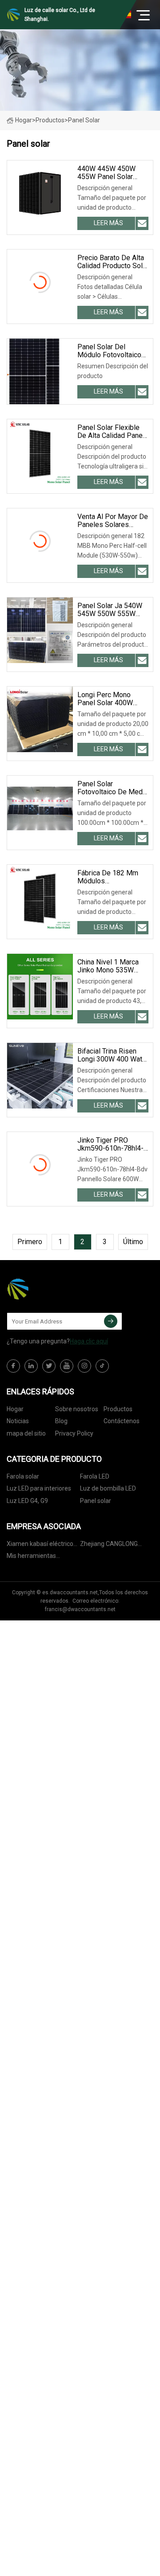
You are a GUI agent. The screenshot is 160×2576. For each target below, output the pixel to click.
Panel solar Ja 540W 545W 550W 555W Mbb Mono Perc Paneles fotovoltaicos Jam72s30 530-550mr (112, 610)
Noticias (18, 1421)
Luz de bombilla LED (108, 1488)
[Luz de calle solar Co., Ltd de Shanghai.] (51, 1289)
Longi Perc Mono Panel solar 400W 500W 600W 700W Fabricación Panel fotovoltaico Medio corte (108, 699)
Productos (50, 120)
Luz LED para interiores (39, 1488)
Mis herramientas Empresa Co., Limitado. (39, 1557)
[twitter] (49, 1366)
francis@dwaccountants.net (80, 1609)
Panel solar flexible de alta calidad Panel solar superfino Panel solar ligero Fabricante (111, 432)
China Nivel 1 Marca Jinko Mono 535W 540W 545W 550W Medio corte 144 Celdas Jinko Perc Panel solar (108, 966)
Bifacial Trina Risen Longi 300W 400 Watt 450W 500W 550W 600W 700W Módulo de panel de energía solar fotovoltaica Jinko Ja (111, 1055)
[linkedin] (31, 1366)
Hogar (24, 120)
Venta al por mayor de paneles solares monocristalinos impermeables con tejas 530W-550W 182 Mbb (113, 521)
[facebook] (13, 1366)
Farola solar (23, 1476)
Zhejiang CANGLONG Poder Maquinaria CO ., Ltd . (112, 1545)
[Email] (111, 1321)
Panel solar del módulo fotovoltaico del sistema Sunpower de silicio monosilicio (113, 351)
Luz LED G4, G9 (27, 1501)
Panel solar (96, 1501)
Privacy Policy (74, 1433)
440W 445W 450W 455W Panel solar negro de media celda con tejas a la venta (113, 173)
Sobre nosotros (77, 1409)
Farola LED (95, 1476)
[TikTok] (102, 1366)
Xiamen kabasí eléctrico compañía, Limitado (40, 1545)
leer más (108, 223)
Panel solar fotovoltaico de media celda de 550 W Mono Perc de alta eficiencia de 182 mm (113, 788)
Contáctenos (122, 1421)
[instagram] (84, 1366)
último (133, 1242)
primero (30, 1242)
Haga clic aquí (89, 1341)
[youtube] (67, 1366)
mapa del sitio (26, 1433)
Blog (61, 1421)
